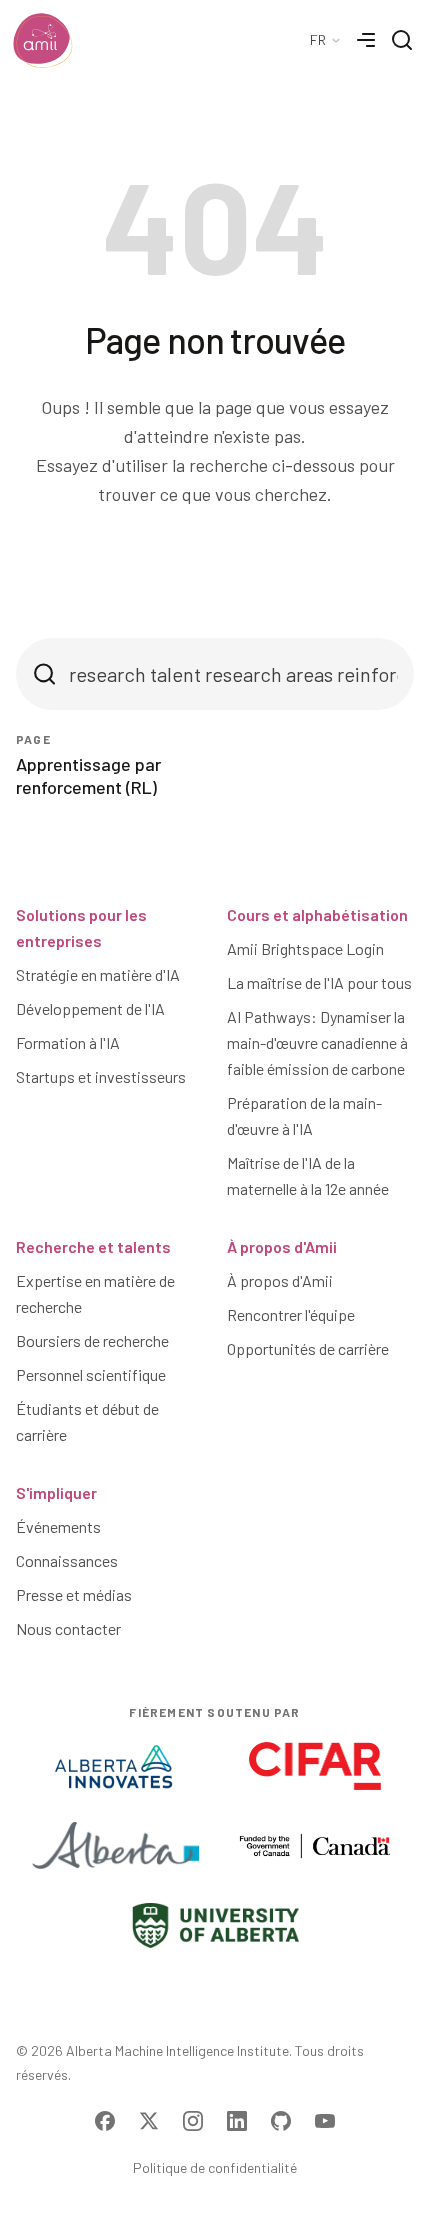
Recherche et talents (93, 1246)
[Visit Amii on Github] (281, 2121)
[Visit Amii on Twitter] (149, 2121)
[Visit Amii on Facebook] (105, 2121)
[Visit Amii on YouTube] (325, 2121)
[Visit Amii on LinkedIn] (237, 2121)
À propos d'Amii (282, 1246)
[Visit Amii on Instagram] (193, 2121)
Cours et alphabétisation (317, 914)
